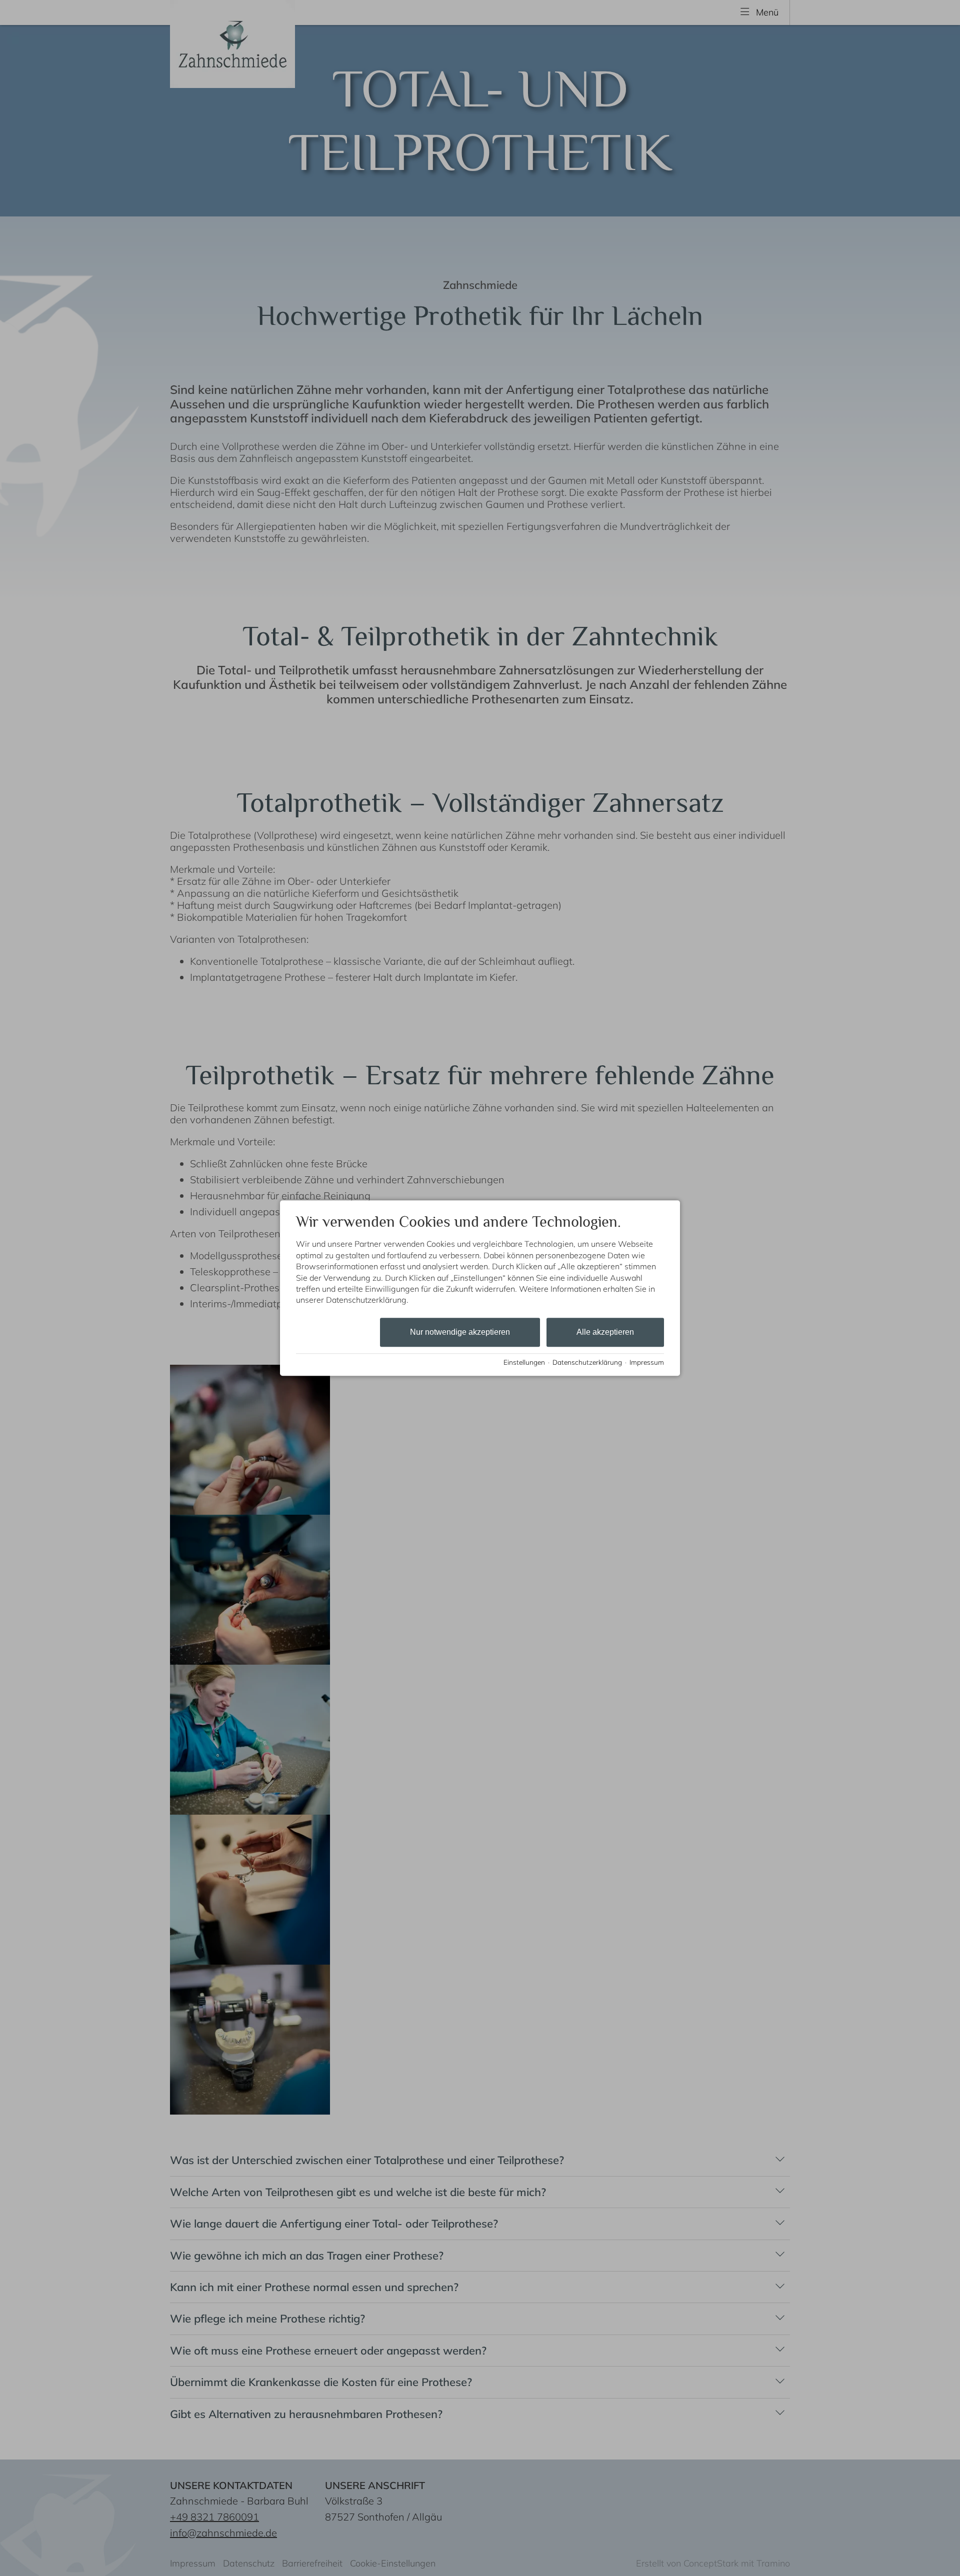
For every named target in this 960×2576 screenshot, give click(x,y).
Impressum (647, 1362)
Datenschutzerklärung (587, 1362)
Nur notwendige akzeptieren (460, 1332)
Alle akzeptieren (605, 1332)
